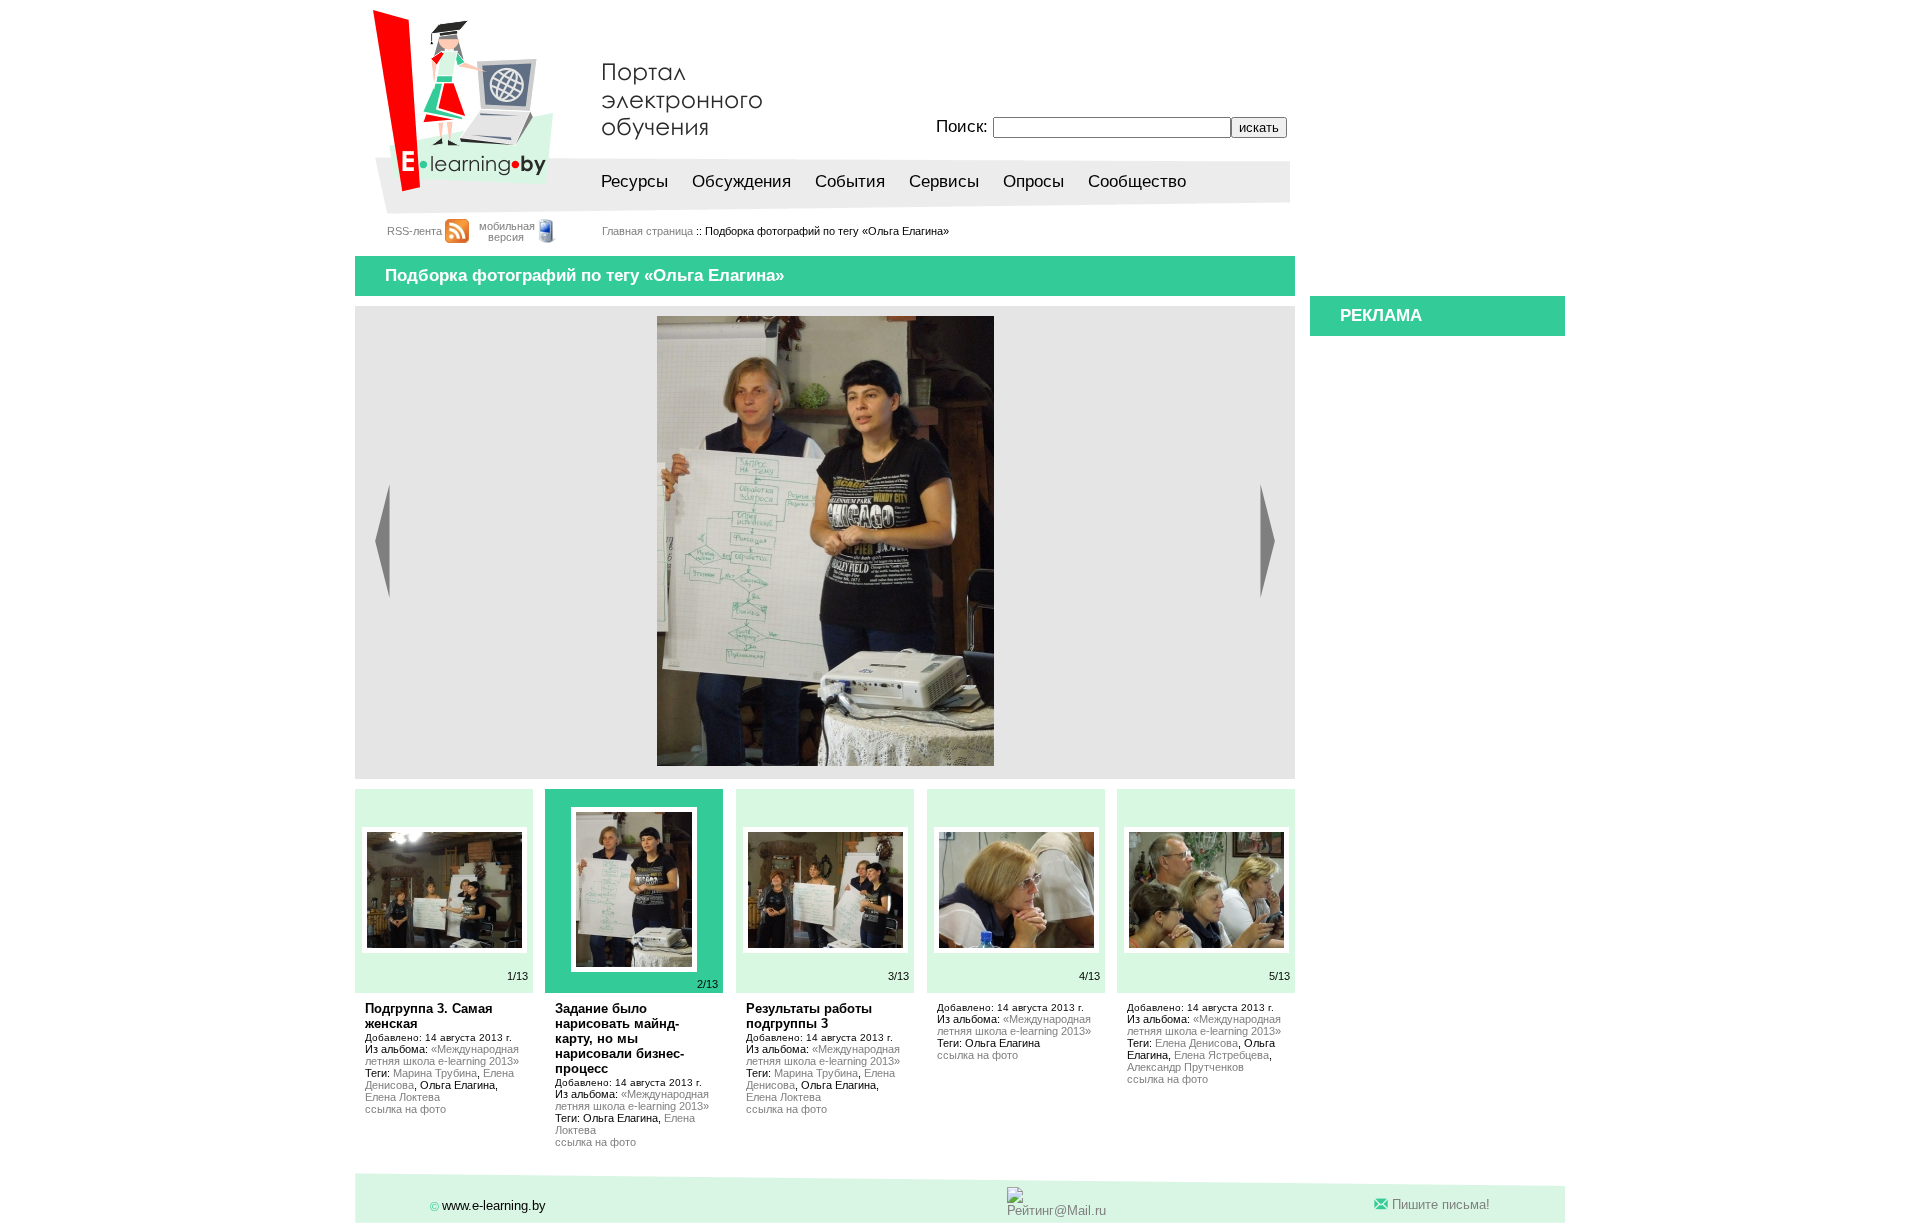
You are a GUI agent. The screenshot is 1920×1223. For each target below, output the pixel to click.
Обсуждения (741, 181)
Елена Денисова (1196, 1043)
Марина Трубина (435, 1073)
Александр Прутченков (1185, 1067)
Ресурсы (634, 181)
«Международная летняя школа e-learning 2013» (442, 1055)
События (850, 181)
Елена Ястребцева (1221, 1055)
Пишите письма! (1441, 1204)
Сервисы (944, 181)
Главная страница (647, 231)
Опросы (1033, 181)
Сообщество (1137, 181)
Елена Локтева (402, 1097)
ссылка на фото (405, 1109)
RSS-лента (414, 231)
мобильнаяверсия (507, 231)
